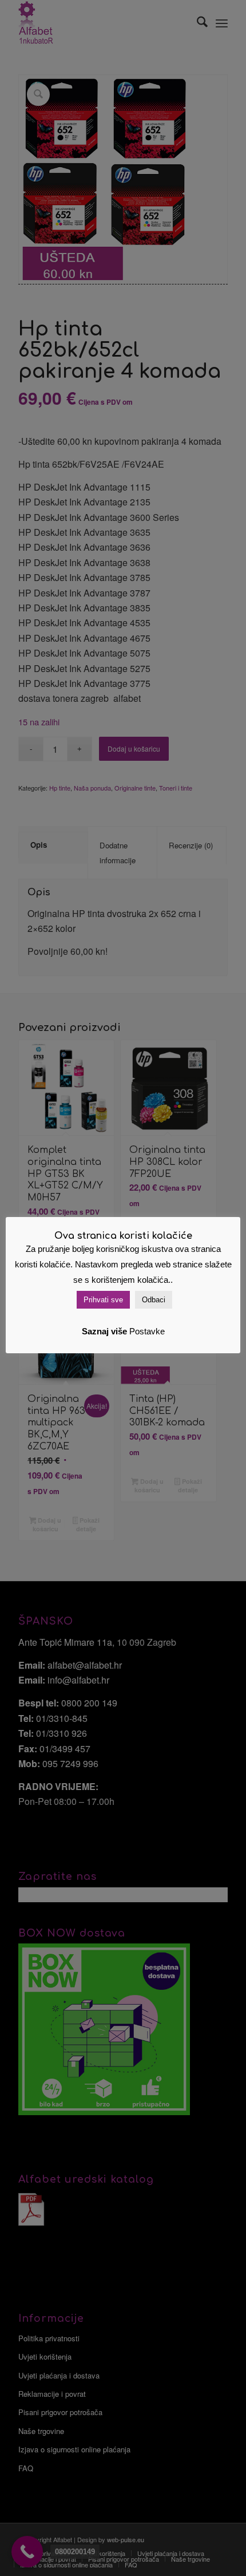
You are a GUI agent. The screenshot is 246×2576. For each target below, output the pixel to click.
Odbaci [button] (154, 1300)
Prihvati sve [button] (103, 1300)
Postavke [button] (147, 1331)
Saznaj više (104, 1331)
